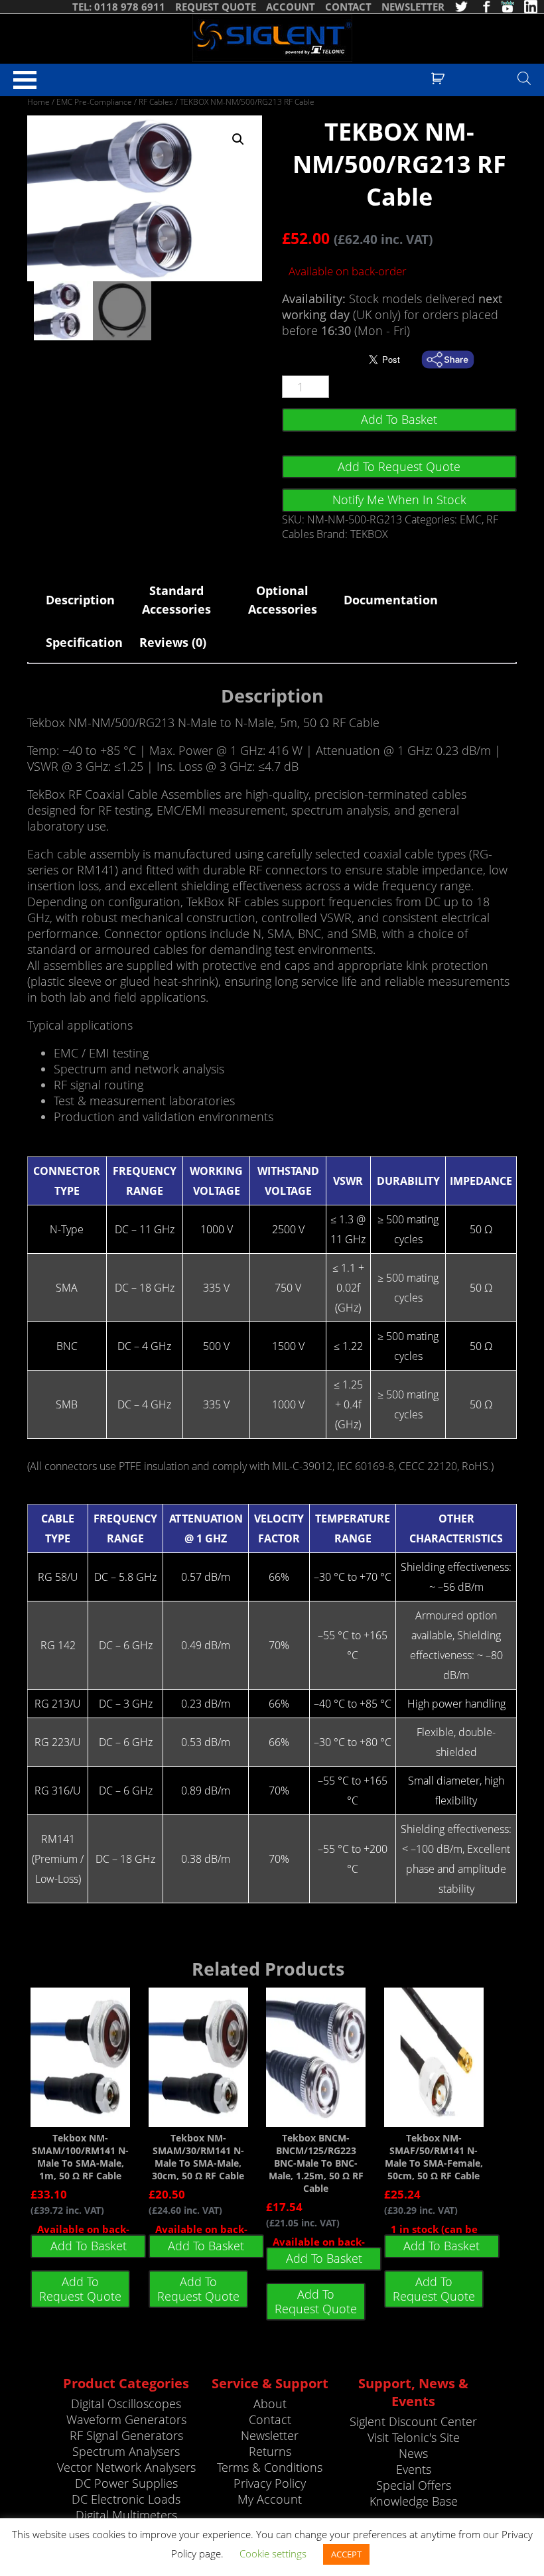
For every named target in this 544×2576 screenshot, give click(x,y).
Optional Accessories (283, 600)
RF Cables (156, 102)
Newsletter (270, 2435)
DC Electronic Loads (126, 2499)
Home (38, 102)
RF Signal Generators (126, 2435)
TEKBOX (369, 534)
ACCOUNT (291, 7)
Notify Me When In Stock (399, 500)
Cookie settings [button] (273, 2553)
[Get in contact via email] (454, 360)
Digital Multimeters (126, 2515)
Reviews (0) (173, 642)
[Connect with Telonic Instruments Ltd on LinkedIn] (531, 7)
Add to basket (399, 419)
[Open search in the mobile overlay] (524, 78)
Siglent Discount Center (413, 2421)
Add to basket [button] (89, 2246)
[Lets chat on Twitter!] (461, 7)
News (413, 2453)
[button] (238, 139)
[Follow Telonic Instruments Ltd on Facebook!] (484, 7)
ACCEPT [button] (346, 2554)
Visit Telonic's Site (414, 2437)
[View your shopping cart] (440, 77)
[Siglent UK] (272, 38)
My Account (270, 2499)
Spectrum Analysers (126, 2451)
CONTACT (348, 7)
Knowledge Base (414, 2501)
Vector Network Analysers (126, 2467)
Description (80, 600)
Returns (270, 2451)
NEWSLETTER (413, 7)
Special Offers (414, 2485)
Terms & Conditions (270, 2467)
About (270, 2404)
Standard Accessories (176, 600)
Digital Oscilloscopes (126, 2404)
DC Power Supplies (126, 2483)
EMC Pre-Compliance (94, 102)
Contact (270, 2419)
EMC (471, 519)
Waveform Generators (126, 2419)
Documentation (388, 600)
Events (414, 2469)
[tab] (80, 600)
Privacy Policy (270, 2483)
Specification (84, 642)
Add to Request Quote (399, 466)
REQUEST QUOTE (216, 7)
